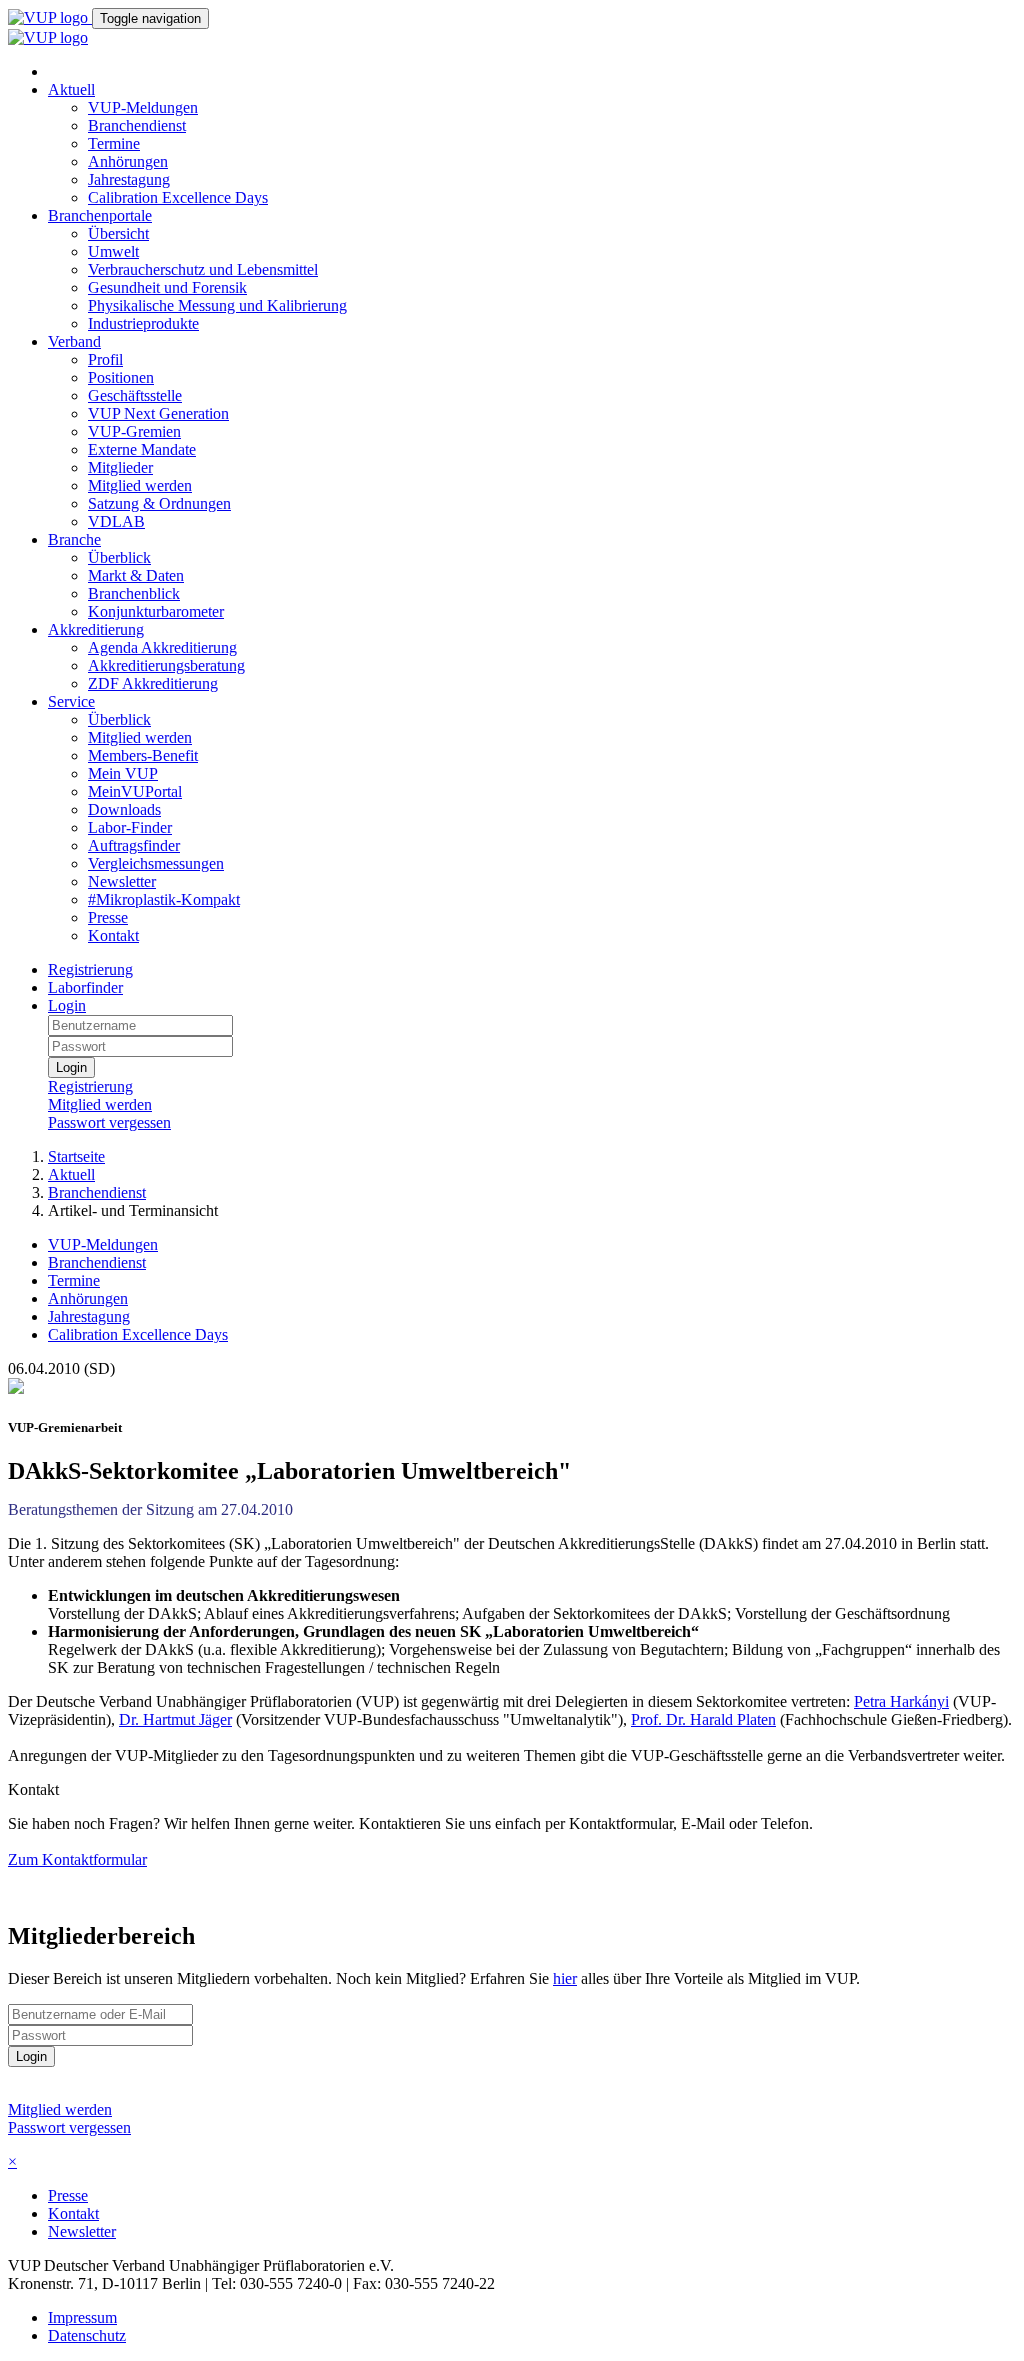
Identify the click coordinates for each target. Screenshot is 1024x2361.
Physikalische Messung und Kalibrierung (217, 305)
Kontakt (113, 935)
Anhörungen (128, 161)
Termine (114, 143)
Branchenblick (134, 593)
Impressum (82, 2317)
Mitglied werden (140, 485)
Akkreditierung (96, 629)
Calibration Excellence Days (178, 197)
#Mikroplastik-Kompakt (164, 899)
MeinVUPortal (135, 791)
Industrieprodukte (143, 323)
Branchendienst (137, 125)
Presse (108, 917)
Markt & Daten (136, 575)
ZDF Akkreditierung (153, 683)
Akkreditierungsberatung (166, 665)
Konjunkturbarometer (156, 611)
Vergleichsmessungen (156, 863)
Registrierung (90, 969)
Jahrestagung (129, 179)
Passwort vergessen (109, 1122)
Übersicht (118, 233)
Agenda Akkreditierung (162, 647)
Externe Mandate (142, 449)
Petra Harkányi (901, 1701)
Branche (74, 539)
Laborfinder (85, 987)
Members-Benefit (143, 755)
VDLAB (116, 521)
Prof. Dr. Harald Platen (703, 1719)
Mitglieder (120, 467)
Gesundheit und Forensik (167, 287)
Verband (74, 341)
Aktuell (71, 89)
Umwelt (113, 251)
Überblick (119, 557)
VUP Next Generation (158, 413)
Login (67, 1005)
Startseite (76, 1156)
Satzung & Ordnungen (159, 503)
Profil (105, 359)
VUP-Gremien (134, 431)
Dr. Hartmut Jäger (175, 1719)
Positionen (121, 377)
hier (565, 1978)
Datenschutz (87, 2335)
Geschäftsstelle (135, 395)
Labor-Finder (130, 827)
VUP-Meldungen (143, 107)
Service (71, 701)
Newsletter (122, 881)
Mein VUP (123, 773)
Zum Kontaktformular (77, 1859)
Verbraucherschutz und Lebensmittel (203, 269)
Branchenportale (100, 215)
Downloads (124, 809)
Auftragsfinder (134, 845)
